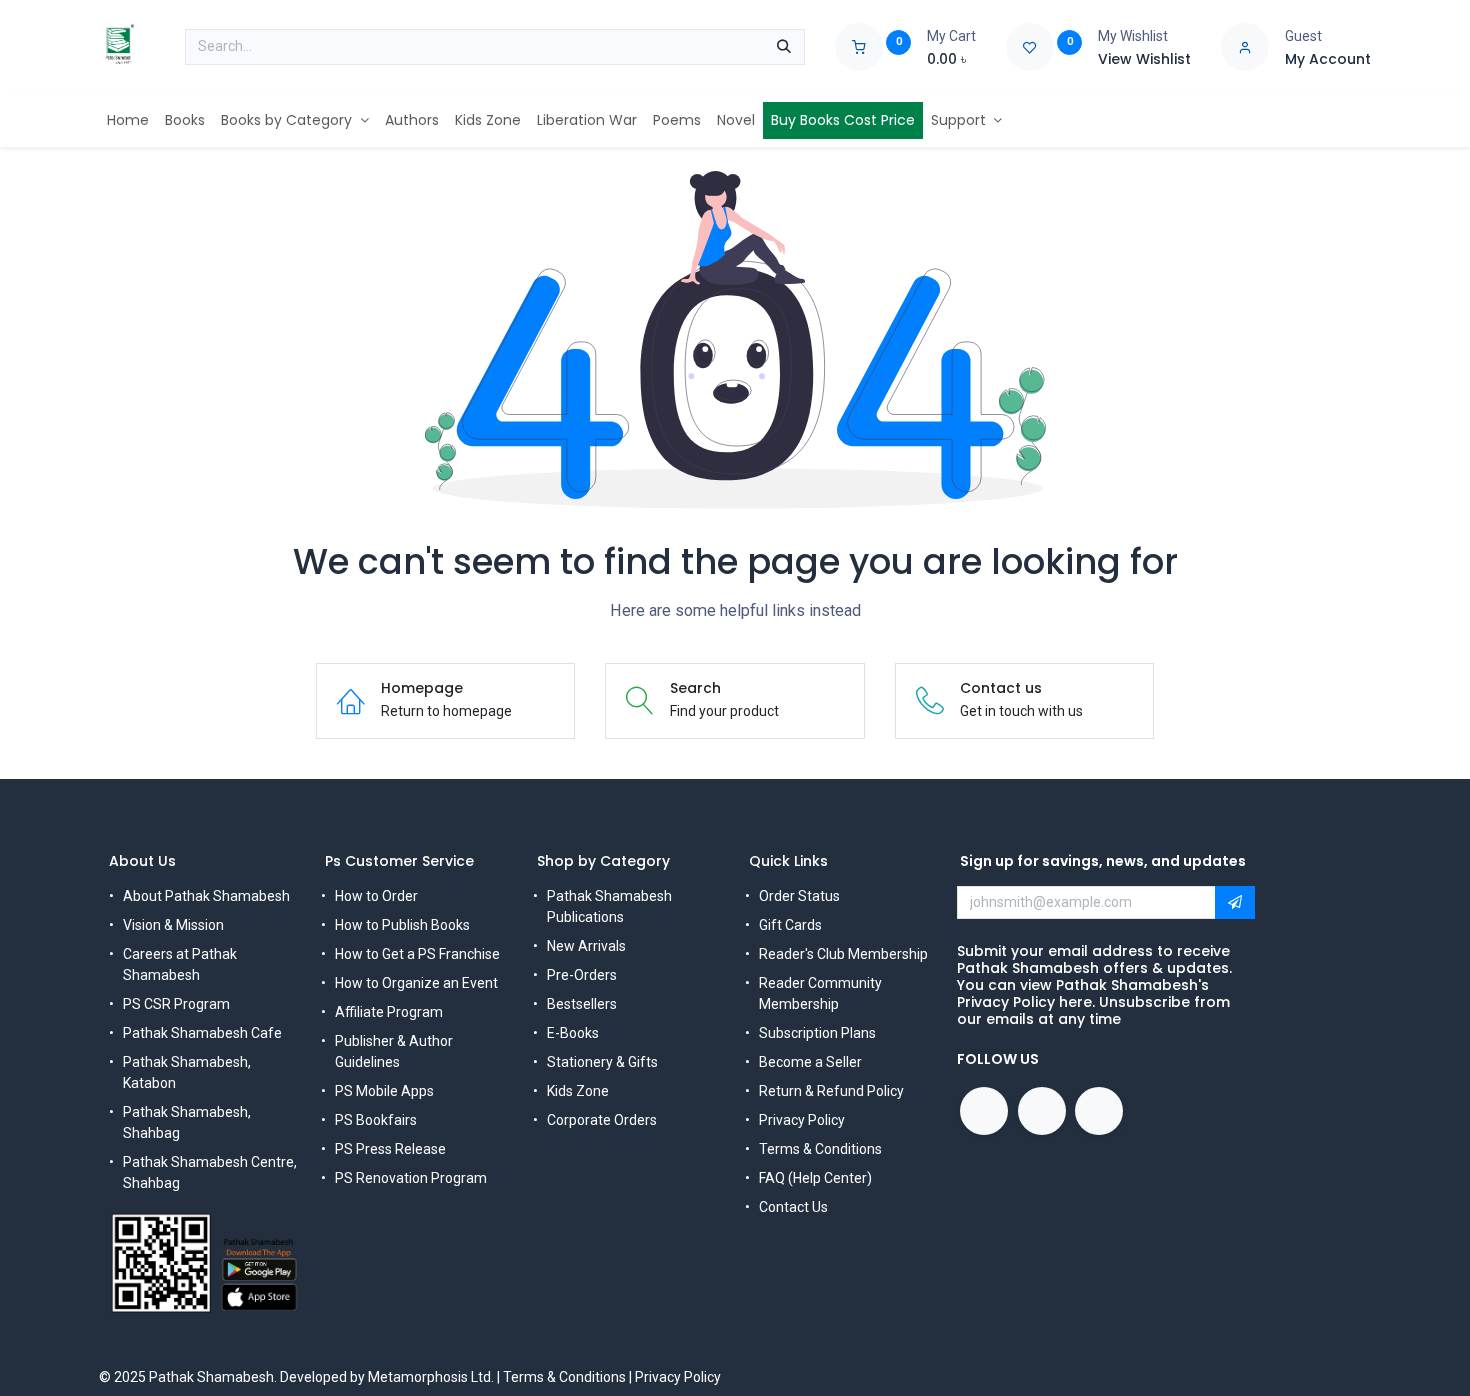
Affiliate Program (389, 1012)
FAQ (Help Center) (815, 1178)
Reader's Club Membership (843, 954)
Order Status (799, 896)
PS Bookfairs (376, 1120)
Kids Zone (578, 1091)
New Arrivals (586, 946)
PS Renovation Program (411, 1178)
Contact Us (793, 1207)
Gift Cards (790, 925)
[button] (1235, 903)
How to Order (376, 896)
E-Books (573, 1033)
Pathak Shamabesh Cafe (202, 1033)
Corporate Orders (602, 1120)
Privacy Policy (802, 1120)
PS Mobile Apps (384, 1091)
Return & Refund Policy (831, 1091)
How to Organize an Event (416, 983)
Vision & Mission (173, 925)
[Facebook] (984, 1111)
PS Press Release (390, 1149)
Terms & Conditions (820, 1149)
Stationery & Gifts (602, 1062)
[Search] (784, 47)
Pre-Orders (582, 975)
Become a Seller (810, 1062)
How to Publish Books (402, 925)
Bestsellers (582, 1004)
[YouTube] (1042, 1111)
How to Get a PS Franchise (417, 954)
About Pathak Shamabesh (206, 896)
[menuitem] (128, 120)
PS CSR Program (176, 1004)
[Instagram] (1099, 1111)
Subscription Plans (817, 1033)
